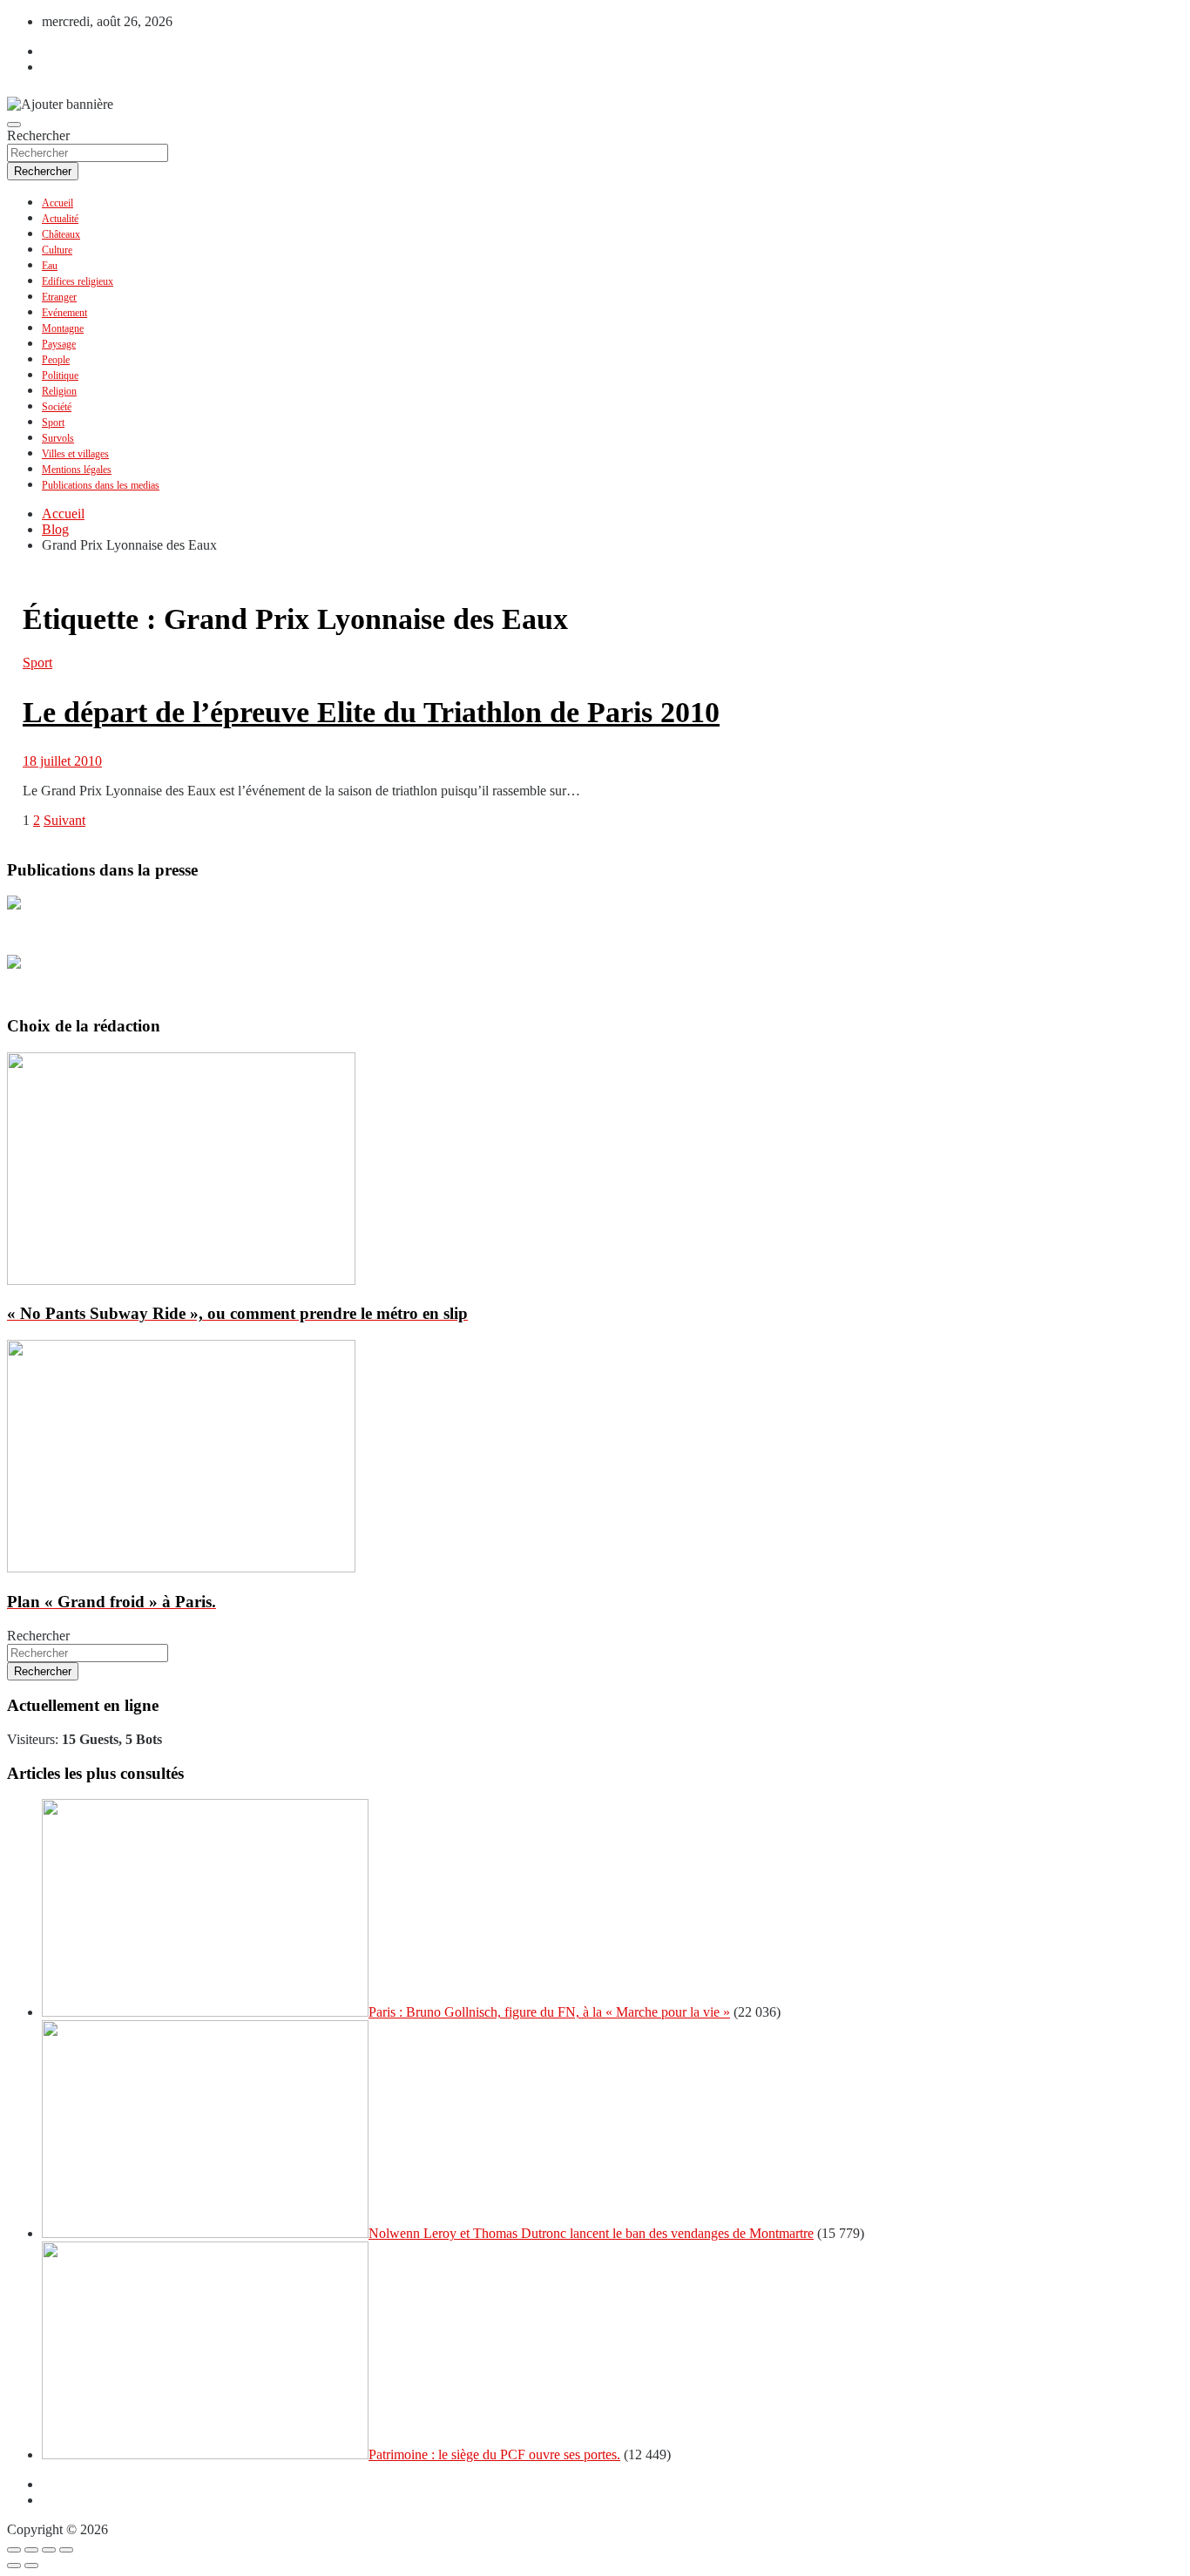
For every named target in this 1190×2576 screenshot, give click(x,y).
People (56, 360)
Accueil (57, 203)
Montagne (63, 328)
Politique (60, 375)
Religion (59, 391)
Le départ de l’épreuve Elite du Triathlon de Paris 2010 (371, 712)
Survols (58, 438)
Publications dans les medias (101, 485)
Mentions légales (77, 470)
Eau (50, 266)
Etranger (59, 297)
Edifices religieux (78, 281)
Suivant (64, 820)
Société (57, 407)
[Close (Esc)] (14, 2550)
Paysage (59, 344)
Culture (57, 250)
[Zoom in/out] (66, 2550)
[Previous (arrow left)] (14, 2566)
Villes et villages (75, 454)
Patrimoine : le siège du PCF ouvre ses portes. (494, 2454)
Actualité (60, 219)
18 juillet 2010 (62, 761)
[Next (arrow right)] (31, 2566)
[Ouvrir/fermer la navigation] (14, 125)
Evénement (64, 313)
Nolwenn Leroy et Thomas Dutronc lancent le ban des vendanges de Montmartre (591, 2233)
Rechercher (38, 135)
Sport (53, 423)
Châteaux (61, 234)
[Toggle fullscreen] (49, 2550)
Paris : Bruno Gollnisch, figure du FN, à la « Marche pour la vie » (549, 2012)
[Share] (31, 2550)
